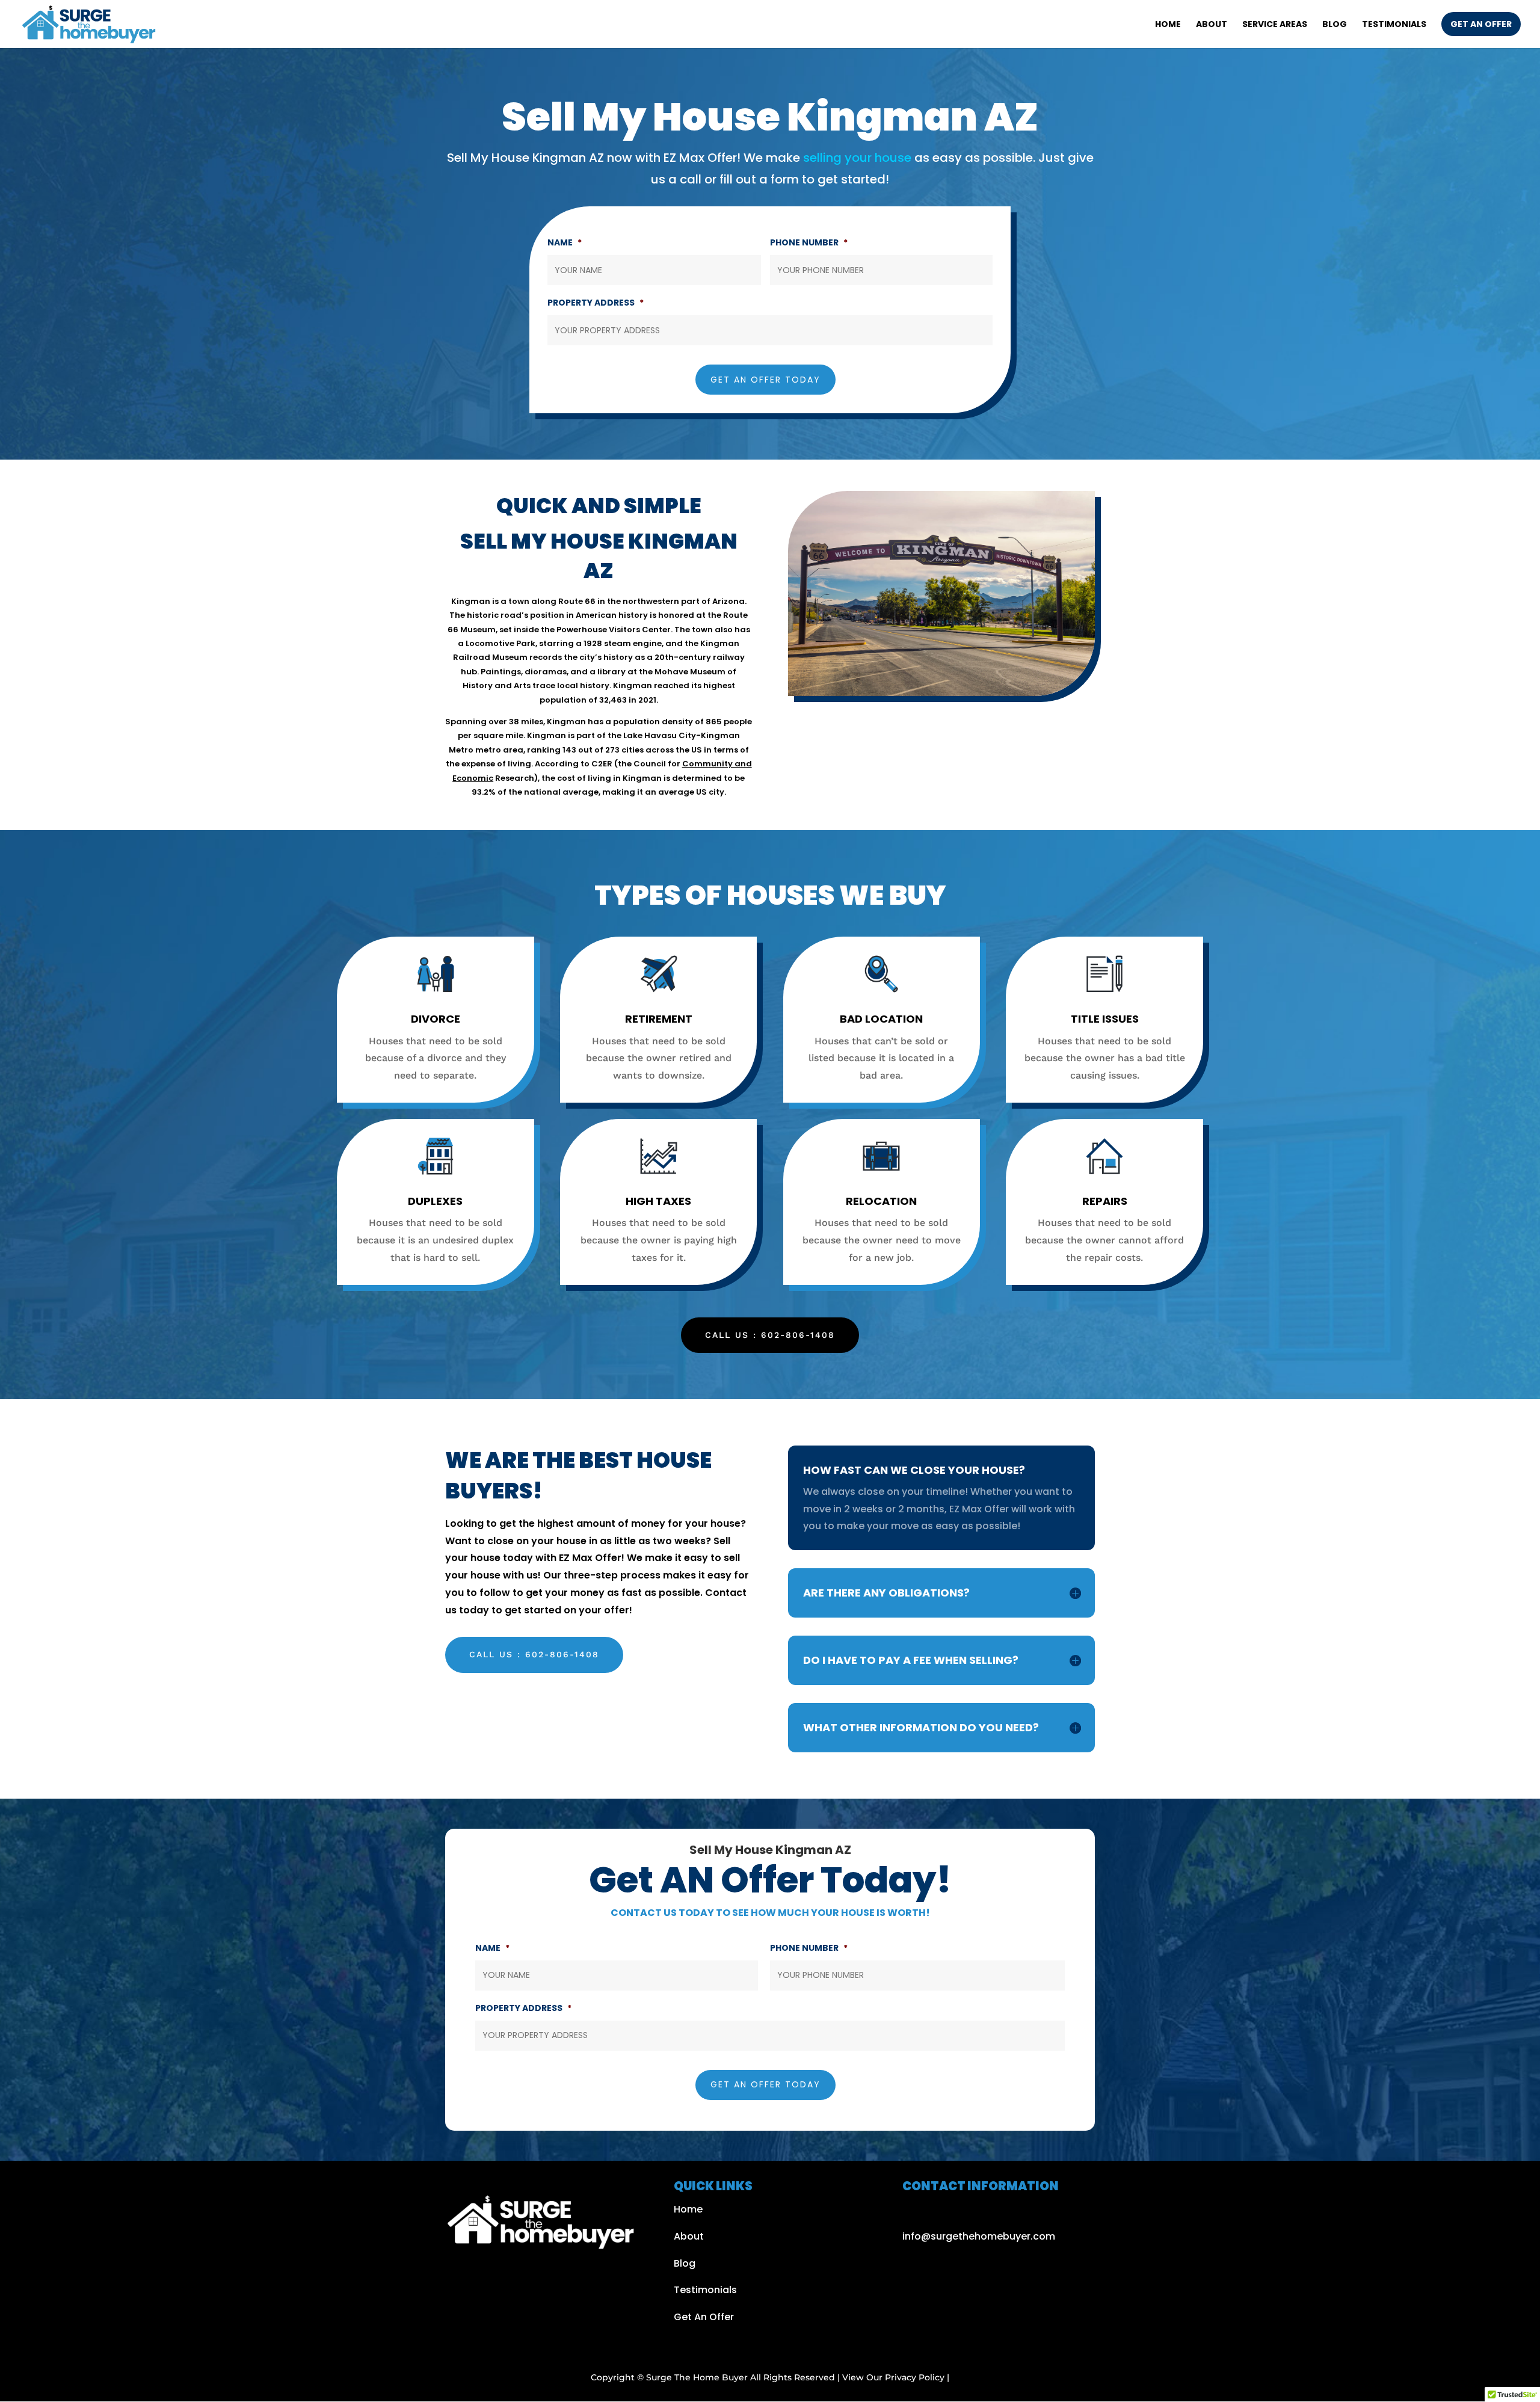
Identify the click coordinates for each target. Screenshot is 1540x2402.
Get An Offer (704, 2317)
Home (1168, 25)
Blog (1335, 25)
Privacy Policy (915, 2377)
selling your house (856, 158)
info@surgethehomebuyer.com (979, 2236)
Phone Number (809, 242)
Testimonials (1394, 25)
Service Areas (1275, 25)
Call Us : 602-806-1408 (770, 1335)
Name (565, 242)
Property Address (596, 303)
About (1212, 25)
